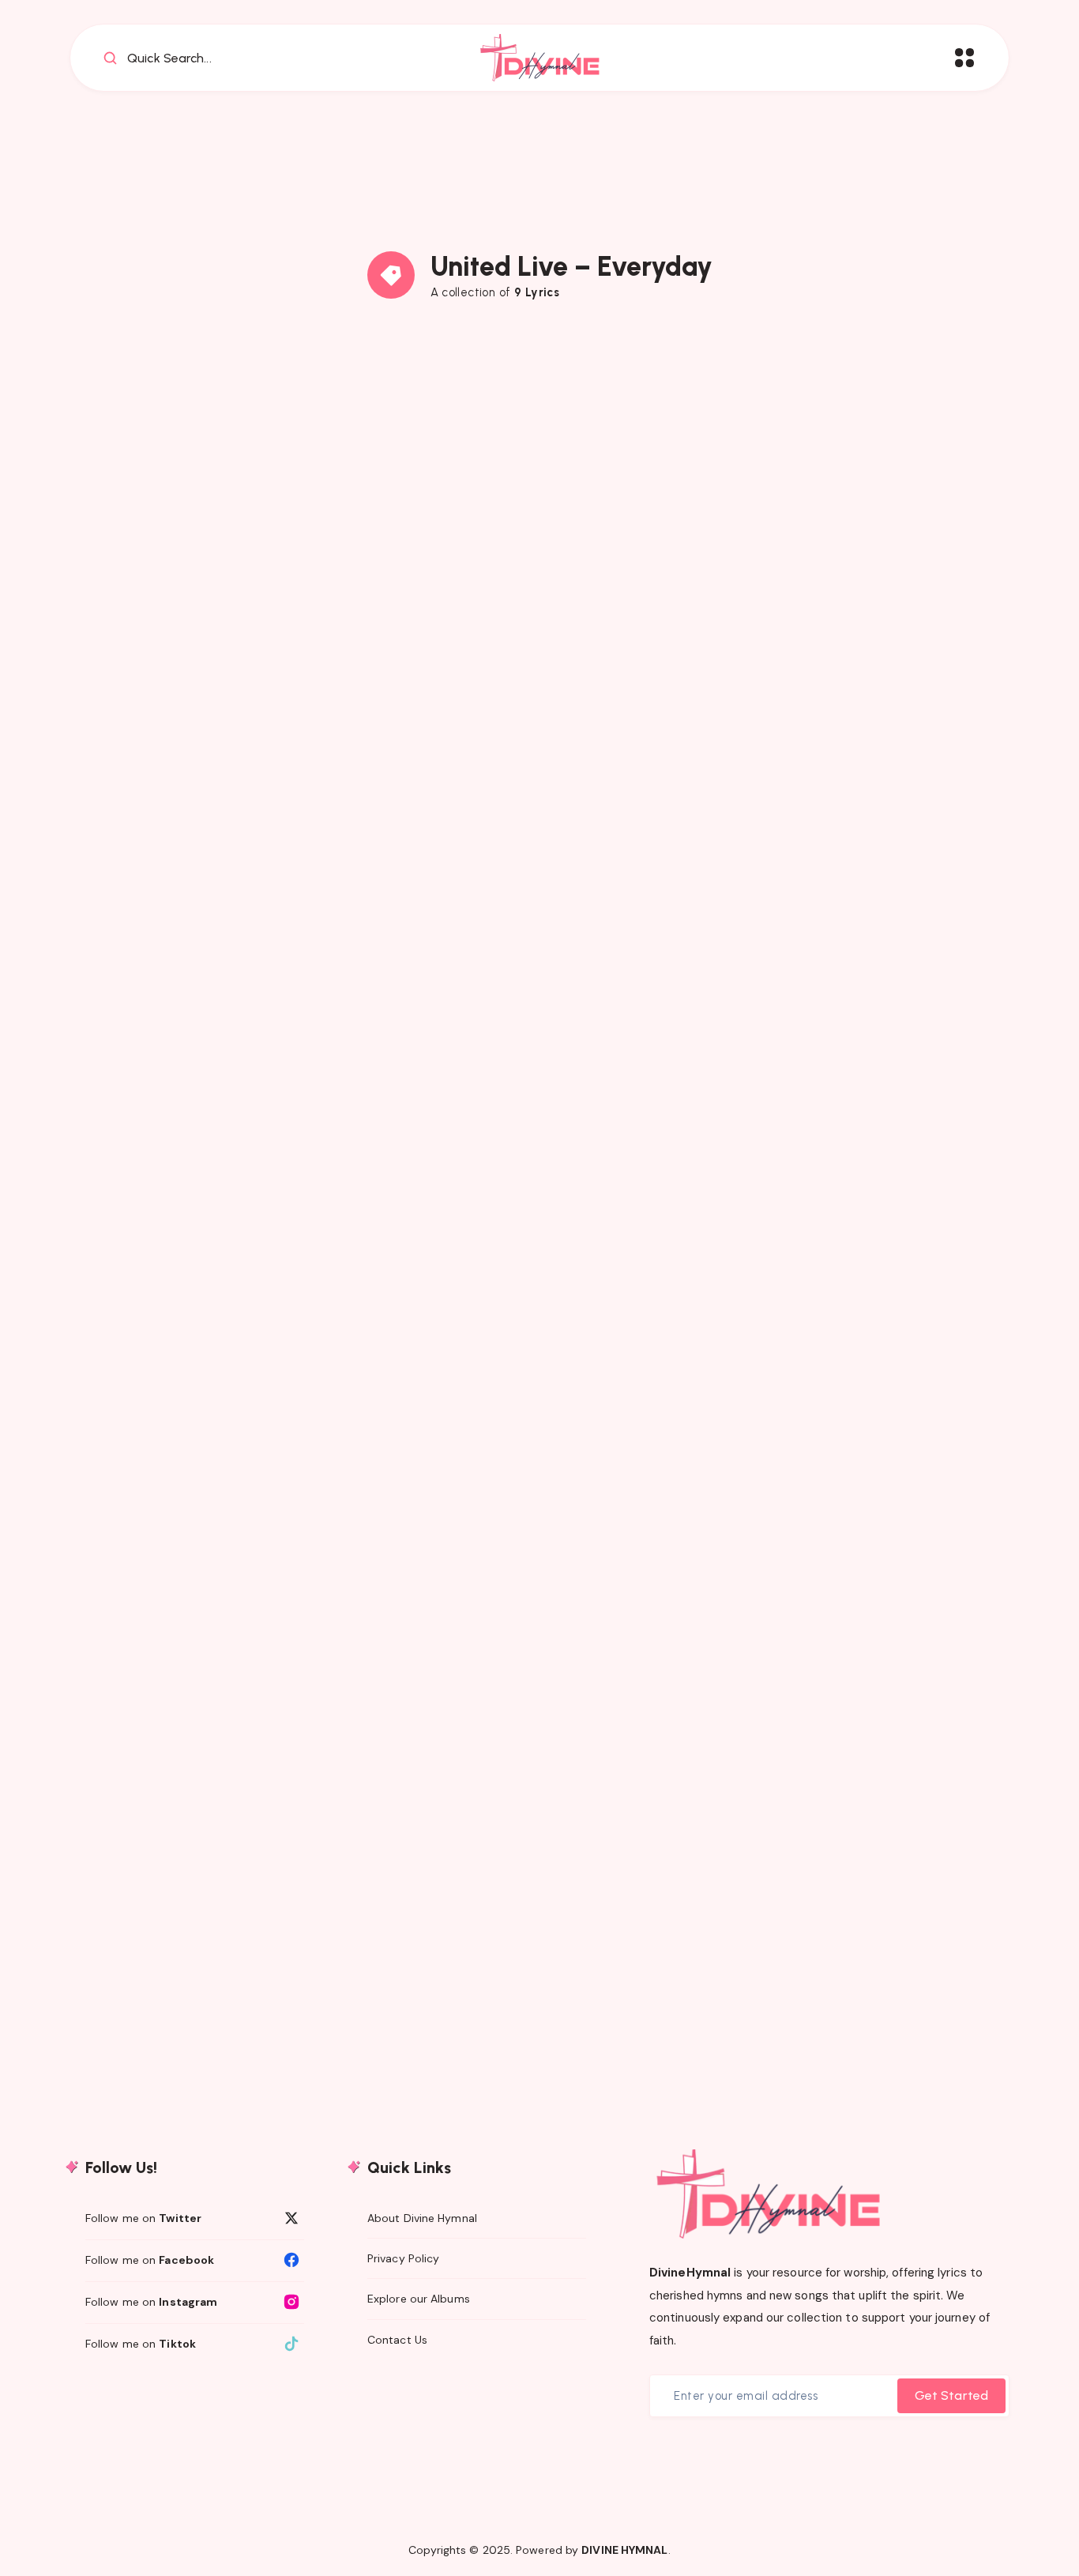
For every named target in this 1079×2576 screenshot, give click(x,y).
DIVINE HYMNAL (624, 2550)
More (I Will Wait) (539, 1068)
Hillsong (111, 469)
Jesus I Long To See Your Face (539, 1906)
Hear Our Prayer (216, 1499)
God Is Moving (864, 1499)
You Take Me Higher (216, 662)
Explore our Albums (419, 2299)
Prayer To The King (539, 1499)
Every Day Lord (540, 662)
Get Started (951, 2395)
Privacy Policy (403, 2258)
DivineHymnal (690, 2273)
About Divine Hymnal (422, 2218)
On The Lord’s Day (216, 1068)
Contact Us (397, 2340)
